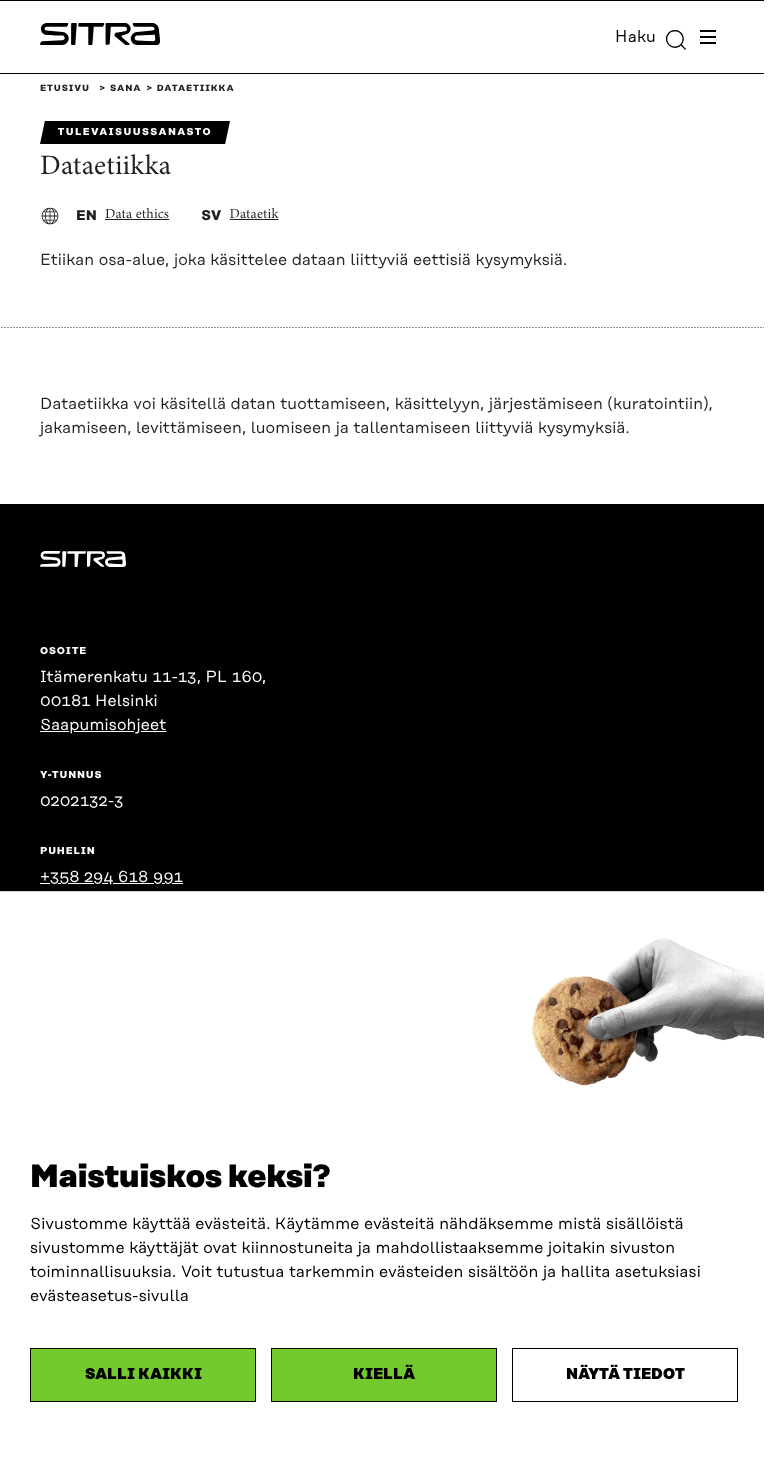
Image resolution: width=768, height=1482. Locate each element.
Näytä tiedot (625, 1374)
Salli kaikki (143, 1374)
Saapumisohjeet (103, 725)
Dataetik (254, 215)
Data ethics (137, 215)
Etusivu (65, 89)
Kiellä (384, 1374)
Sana (125, 89)
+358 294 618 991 (111, 877)
